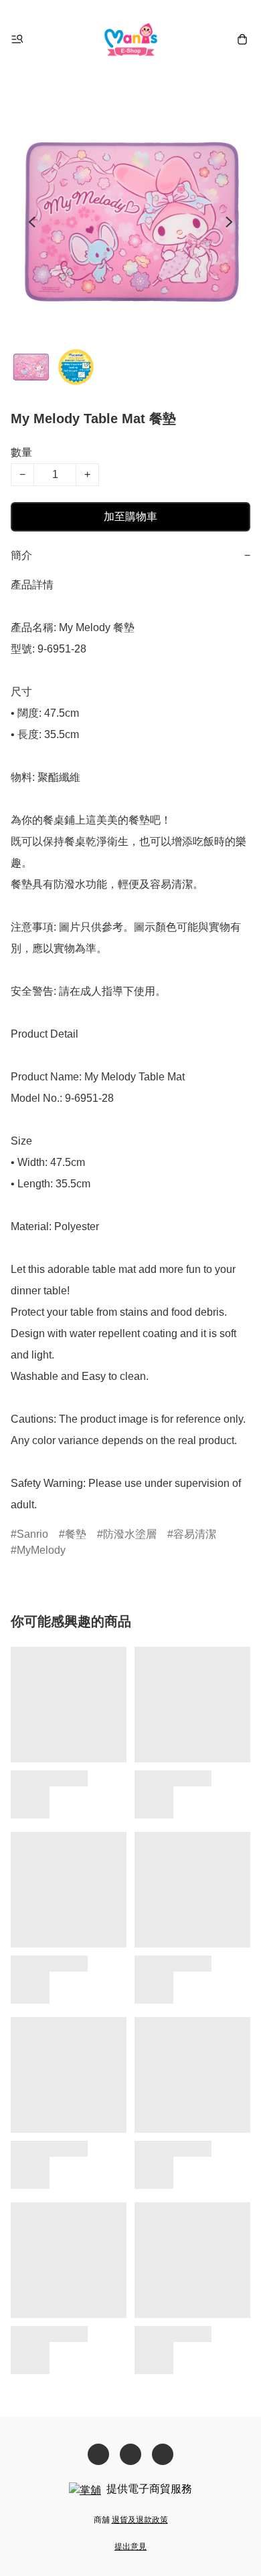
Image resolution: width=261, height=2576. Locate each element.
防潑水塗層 (130, 1534)
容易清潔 (195, 1534)
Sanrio (32, 1534)
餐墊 (76, 1534)
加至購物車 (130, 516)
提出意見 (130, 2547)
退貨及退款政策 (140, 2520)
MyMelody (41, 1550)
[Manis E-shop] (131, 39)
